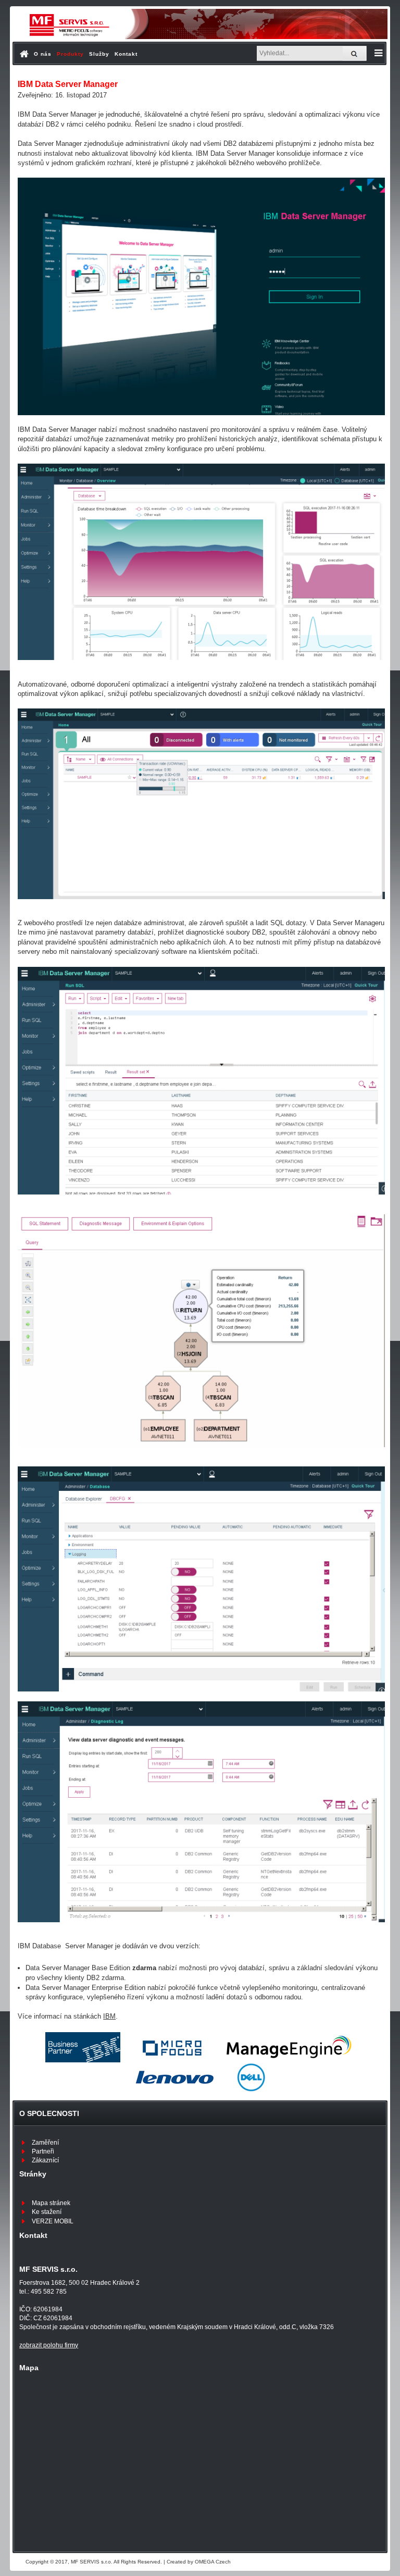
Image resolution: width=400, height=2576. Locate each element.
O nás (43, 54)
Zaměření (45, 2143)
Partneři (43, 2151)
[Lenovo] (173, 2077)
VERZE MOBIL (53, 2221)
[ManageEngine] (289, 2047)
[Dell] (251, 2077)
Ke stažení (47, 2212)
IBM (109, 2016)
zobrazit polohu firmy (49, 2345)
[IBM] (83, 2047)
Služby (99, 54)
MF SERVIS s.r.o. (92, 2562)
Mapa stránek (51, 2203)
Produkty (70, 54)
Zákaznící (45, 2160)
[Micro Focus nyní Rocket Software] (173, 2047)
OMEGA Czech (213, 2562)
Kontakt (126, 54)
